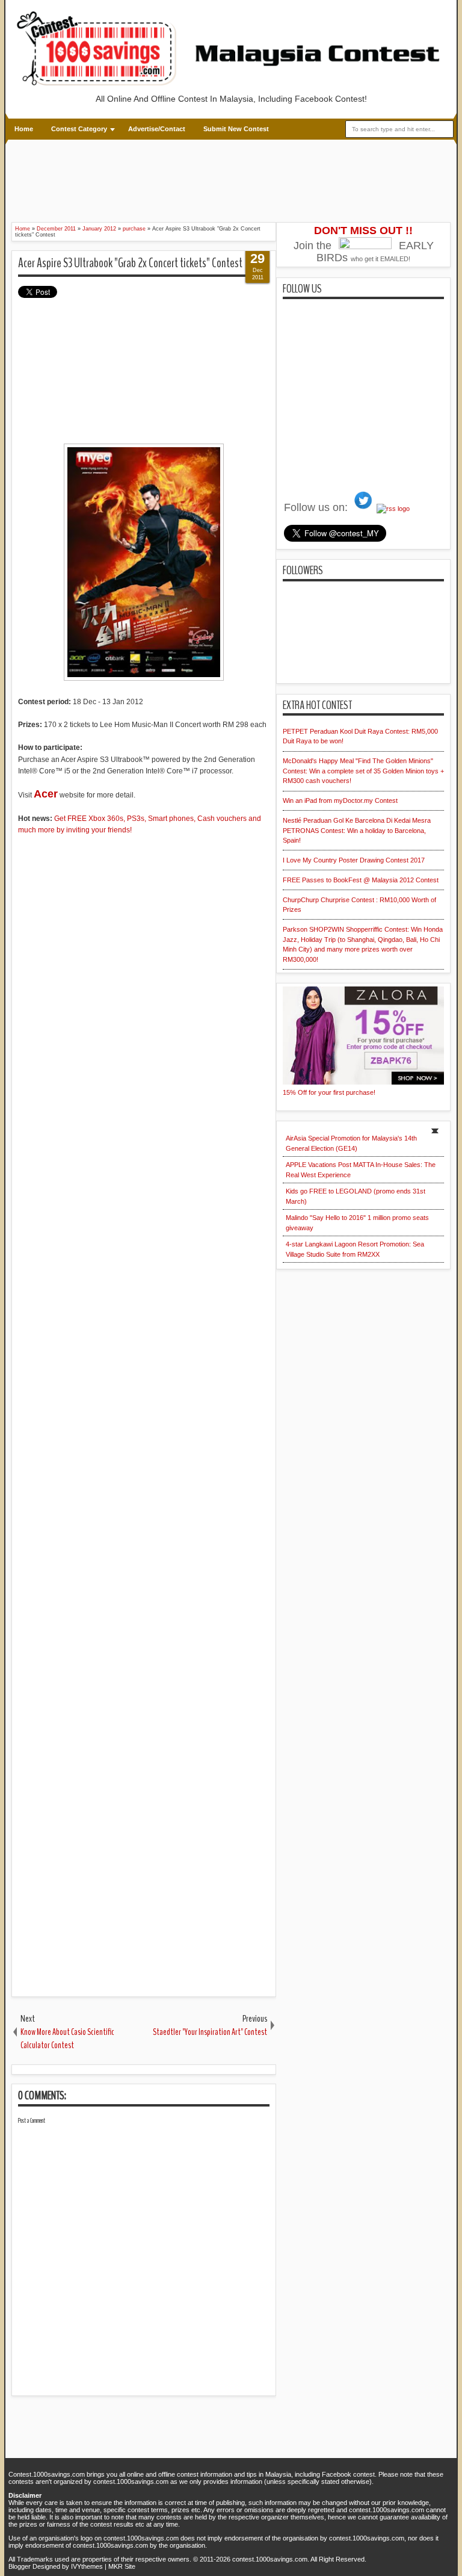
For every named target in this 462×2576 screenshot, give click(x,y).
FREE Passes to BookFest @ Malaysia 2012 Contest (361, 880)
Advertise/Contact (157, 129)
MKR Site (122, 2566)
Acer (46, 794)
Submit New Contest (236, 129)
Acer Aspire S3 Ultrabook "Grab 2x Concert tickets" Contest (130, 263)
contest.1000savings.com (270, 2559)
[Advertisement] (231, 179)
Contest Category (79, 129)
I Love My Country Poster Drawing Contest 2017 (354, 860)
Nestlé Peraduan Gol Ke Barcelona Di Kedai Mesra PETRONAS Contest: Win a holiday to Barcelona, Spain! (357, 830)
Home (24, 129)
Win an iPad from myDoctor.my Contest (340, 800)
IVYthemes (87, 2566)
